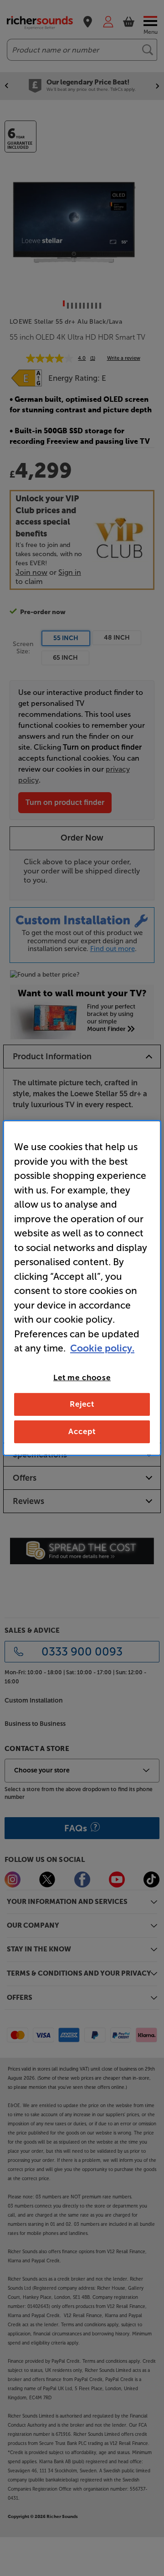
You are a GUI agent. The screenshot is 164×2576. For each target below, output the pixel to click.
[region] (82, 1288)
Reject (82, 1404)
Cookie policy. (102, 1348)
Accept (82, 1431)
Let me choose (82, 1377)
